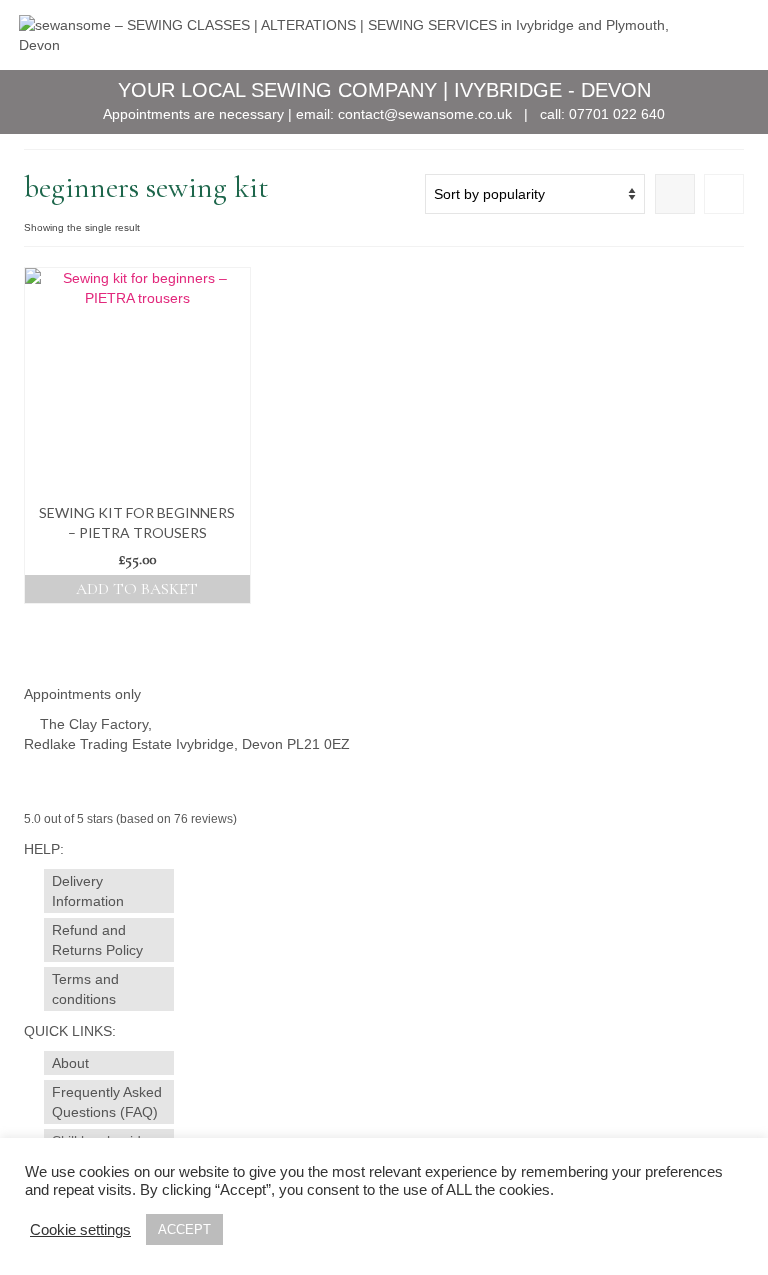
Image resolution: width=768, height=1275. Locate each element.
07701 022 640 (617, 114)
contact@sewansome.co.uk (425, 114)
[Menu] (724, 35)
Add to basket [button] (137, 589)
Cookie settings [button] (80, 1230)
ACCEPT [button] (184, 1229)
